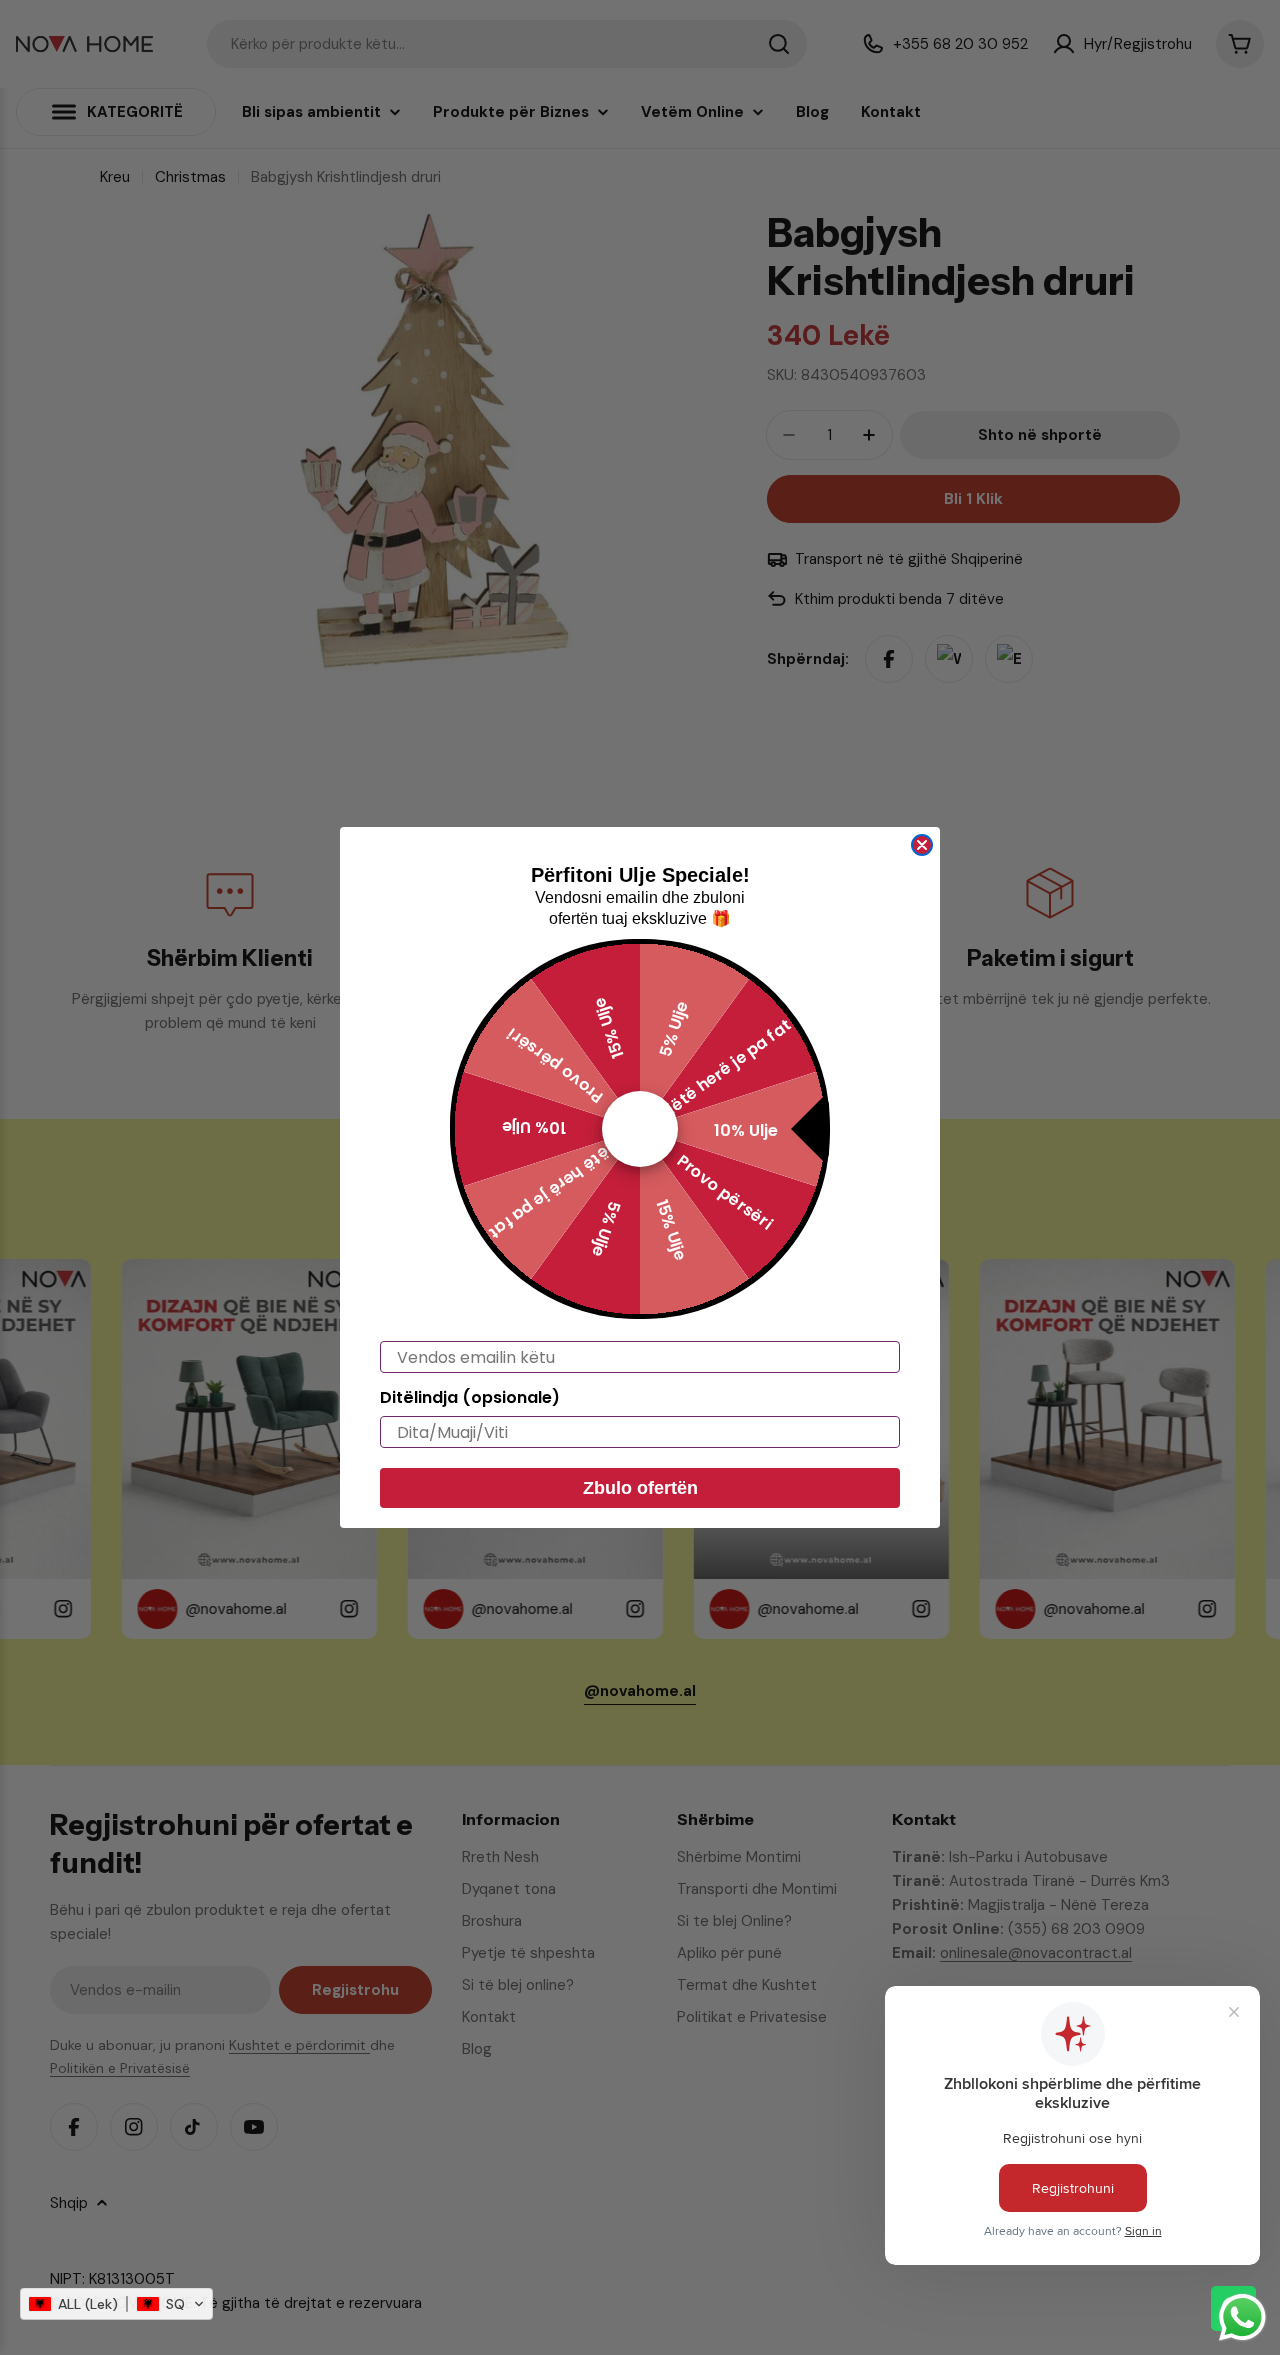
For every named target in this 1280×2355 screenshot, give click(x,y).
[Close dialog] (922, 845)
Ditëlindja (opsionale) (470, 1397)
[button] (116, 2304)
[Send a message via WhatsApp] (1242, 2317)
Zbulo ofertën (640, 1488)
